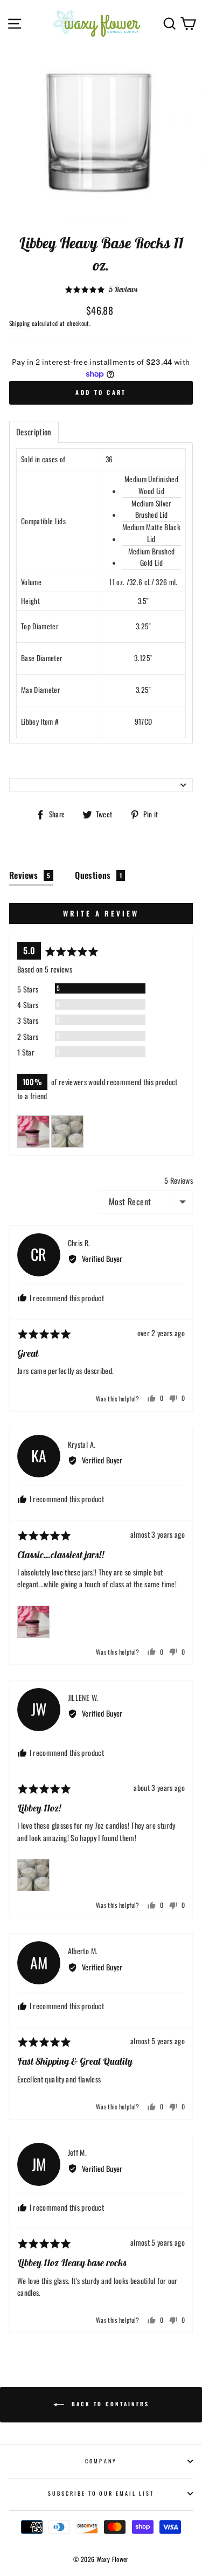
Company (101, 2461)
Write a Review (101, 913)
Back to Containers (109, 2404)
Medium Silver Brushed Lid (151, 509)
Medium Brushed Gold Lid (152, 557)
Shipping (20, 323)
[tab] (34, 432)
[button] (101, 290)
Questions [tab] (98, 875)
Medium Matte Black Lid (151, 533)
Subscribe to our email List (101, 2493)
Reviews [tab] (30, 875)
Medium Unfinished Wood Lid (151, 485)
